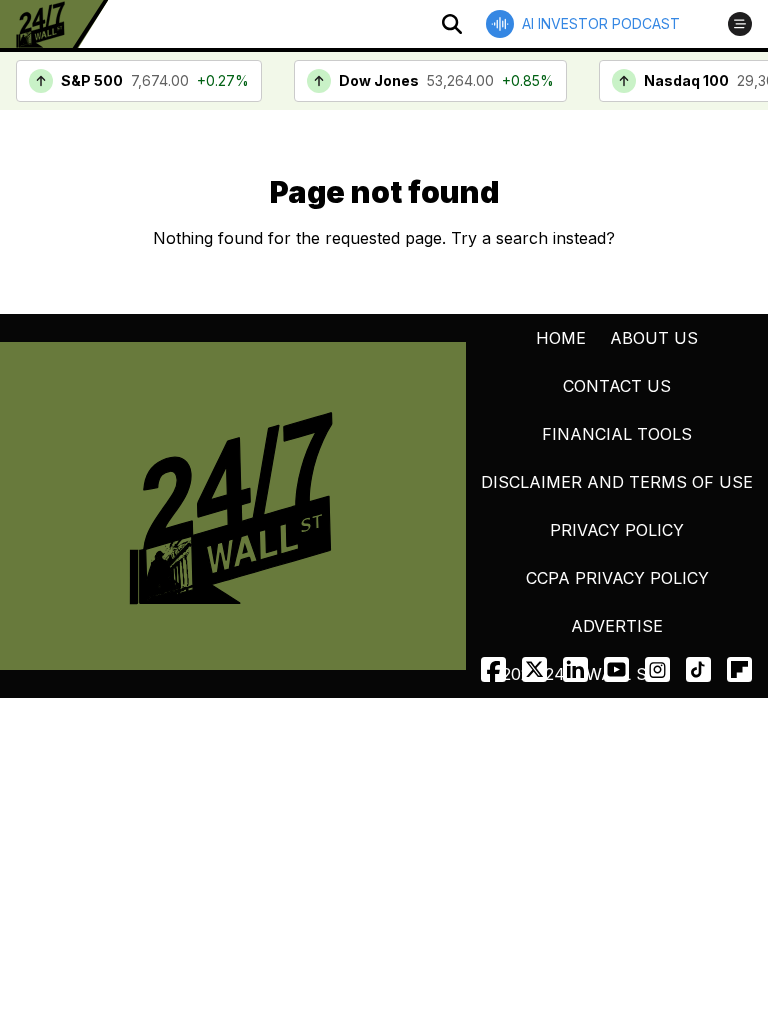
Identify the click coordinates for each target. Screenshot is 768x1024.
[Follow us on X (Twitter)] (534, 669)
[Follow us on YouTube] (616, 669)
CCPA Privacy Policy (617, 578)
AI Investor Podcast (601, 23)
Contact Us (617, 386)
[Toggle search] (452, 24)
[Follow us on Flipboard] (739, 669)
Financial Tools (617, 434)
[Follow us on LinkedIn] (575, 669)
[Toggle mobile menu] (740, 24)
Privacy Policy (617, 530)
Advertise (617, 626)
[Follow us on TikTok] (698, 669)
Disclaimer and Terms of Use (617, 482)
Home (561, 338)
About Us (654, 338)
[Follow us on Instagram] (657, 669)
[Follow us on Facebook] (493, 669)
